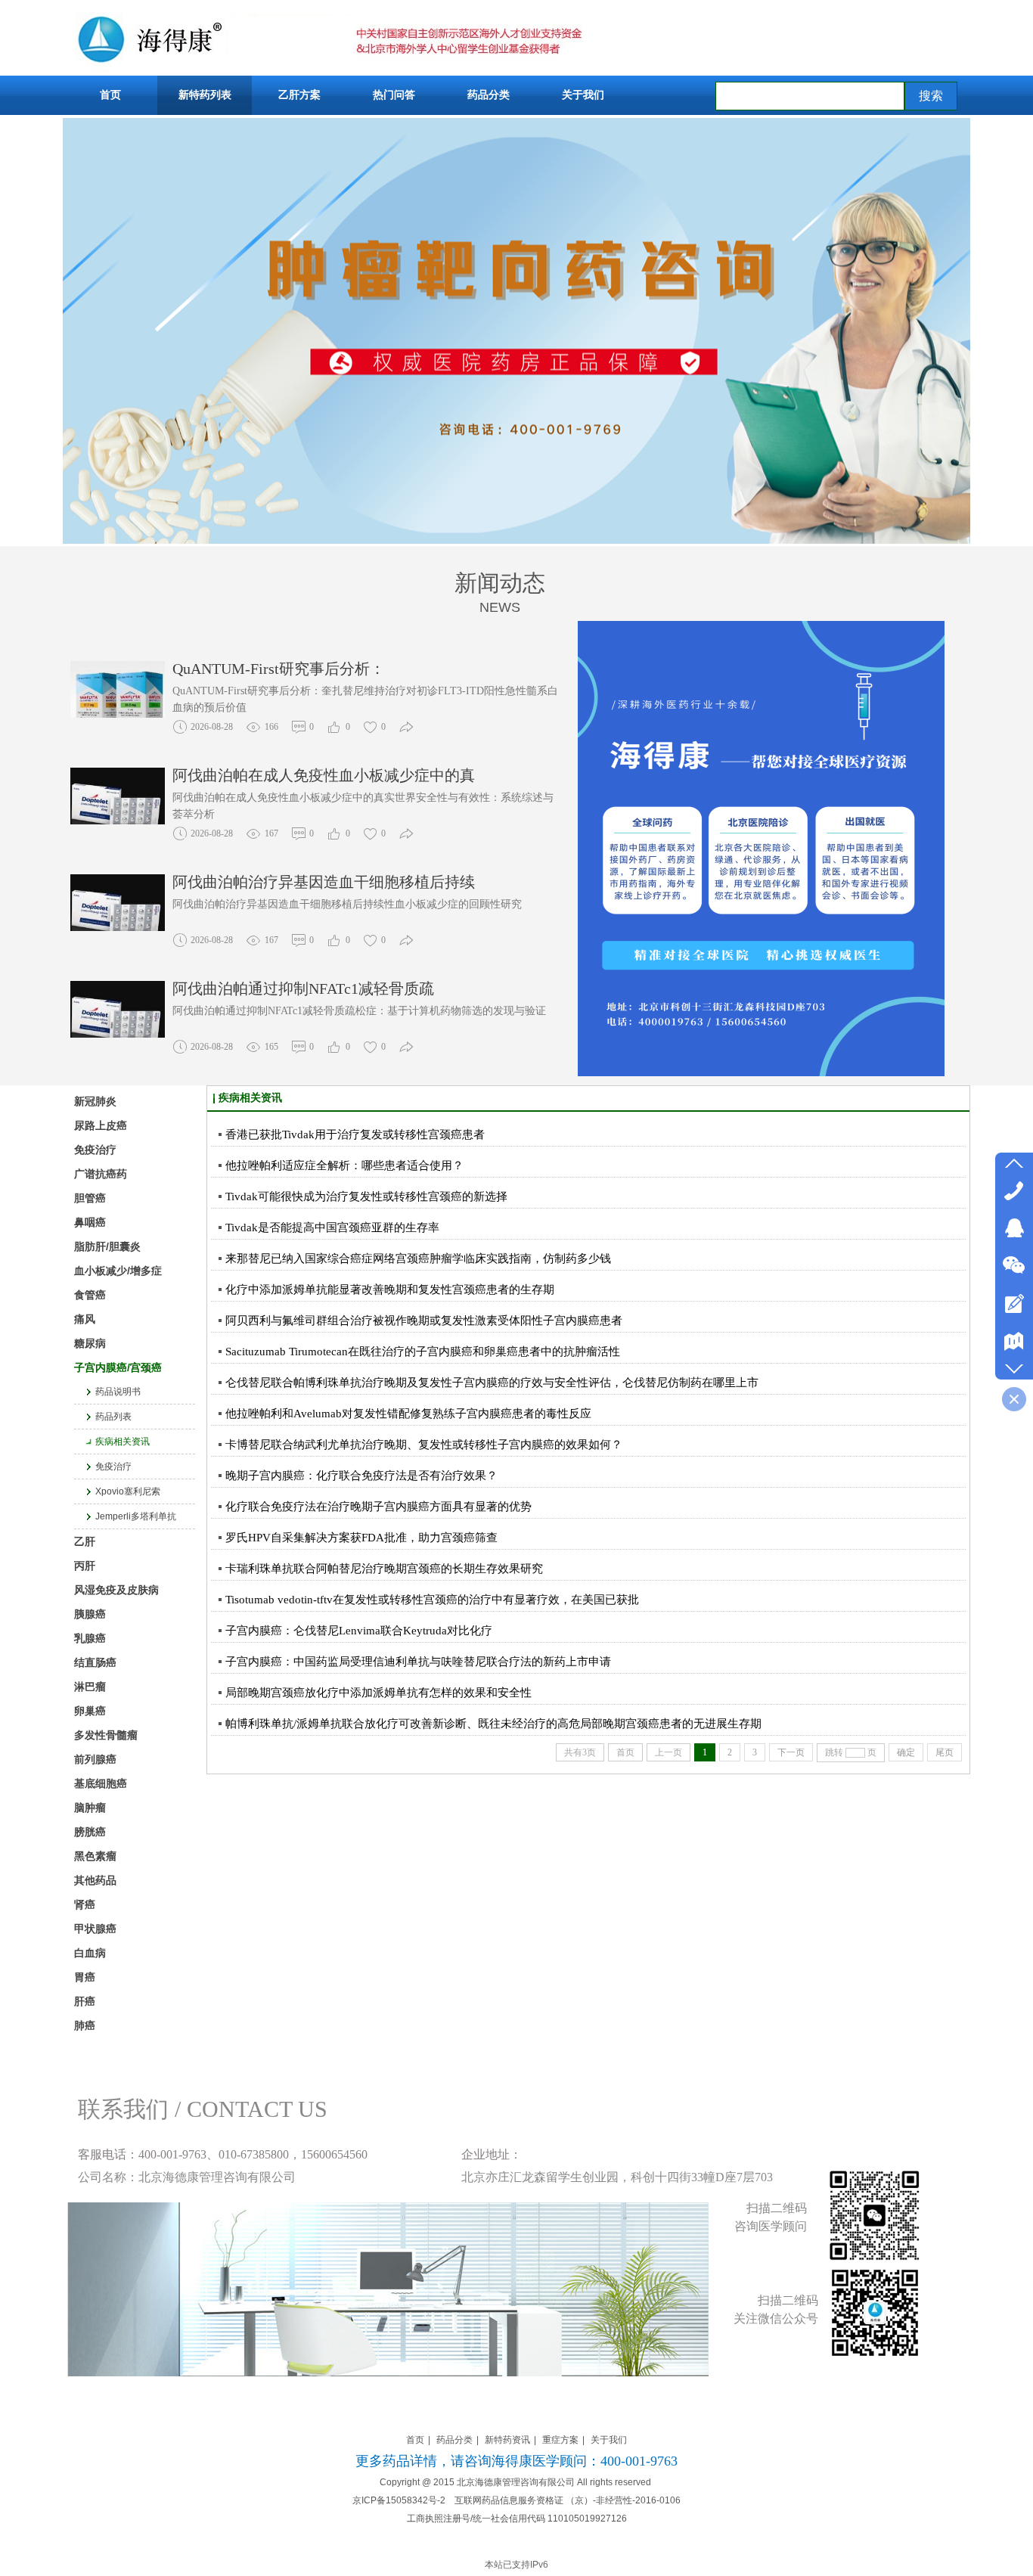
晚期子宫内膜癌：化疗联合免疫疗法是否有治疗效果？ (361, 1476)
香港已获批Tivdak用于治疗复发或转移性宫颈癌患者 (355, 1134)
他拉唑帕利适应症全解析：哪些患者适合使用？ (344, 1165)
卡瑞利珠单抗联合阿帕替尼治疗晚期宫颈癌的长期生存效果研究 (384, 1569)
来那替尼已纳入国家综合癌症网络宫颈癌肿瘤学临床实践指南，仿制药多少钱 (418, 1259)
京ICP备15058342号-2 (399, 2500)
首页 (415, 2440)
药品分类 (454, 2440)
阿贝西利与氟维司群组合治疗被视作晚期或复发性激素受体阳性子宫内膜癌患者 (424, 1321)
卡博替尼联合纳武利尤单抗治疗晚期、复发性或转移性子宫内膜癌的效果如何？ (424, 1445)
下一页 (791, 1752)
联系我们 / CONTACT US (203, 2109)
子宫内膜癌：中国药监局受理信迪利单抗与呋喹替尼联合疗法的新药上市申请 (418, 1662)
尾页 (945, 1752)
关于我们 (609, 2440)
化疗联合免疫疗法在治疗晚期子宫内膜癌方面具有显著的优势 (378, 1507)
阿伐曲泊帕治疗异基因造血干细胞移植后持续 (324, 882)
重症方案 (560, 2440)
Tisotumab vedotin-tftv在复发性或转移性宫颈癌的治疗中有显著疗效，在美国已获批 (432, 1600)
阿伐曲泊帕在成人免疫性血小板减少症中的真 (324, 775)
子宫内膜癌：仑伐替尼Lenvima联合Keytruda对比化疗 (359, 1631)
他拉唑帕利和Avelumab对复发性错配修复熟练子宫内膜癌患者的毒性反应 (408, 1414)
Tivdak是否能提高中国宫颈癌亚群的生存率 (332, 1227)
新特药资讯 (507, 2440)
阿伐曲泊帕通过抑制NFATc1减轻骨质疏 (303, 989)
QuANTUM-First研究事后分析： (279, 669)
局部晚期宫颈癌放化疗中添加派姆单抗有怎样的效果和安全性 (378, 1693)
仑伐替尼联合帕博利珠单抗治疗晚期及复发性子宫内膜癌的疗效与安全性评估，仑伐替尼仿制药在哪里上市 (492, 1383)
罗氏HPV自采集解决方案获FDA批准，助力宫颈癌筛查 (361, 1538)
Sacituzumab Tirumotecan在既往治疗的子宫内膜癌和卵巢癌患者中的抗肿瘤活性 (423, 1352)
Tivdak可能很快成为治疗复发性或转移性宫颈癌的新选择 (366, 1196)
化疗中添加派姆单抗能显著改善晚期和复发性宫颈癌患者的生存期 (390, 1290)
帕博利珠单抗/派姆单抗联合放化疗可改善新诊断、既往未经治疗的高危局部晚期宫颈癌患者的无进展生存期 (493, 1724)
